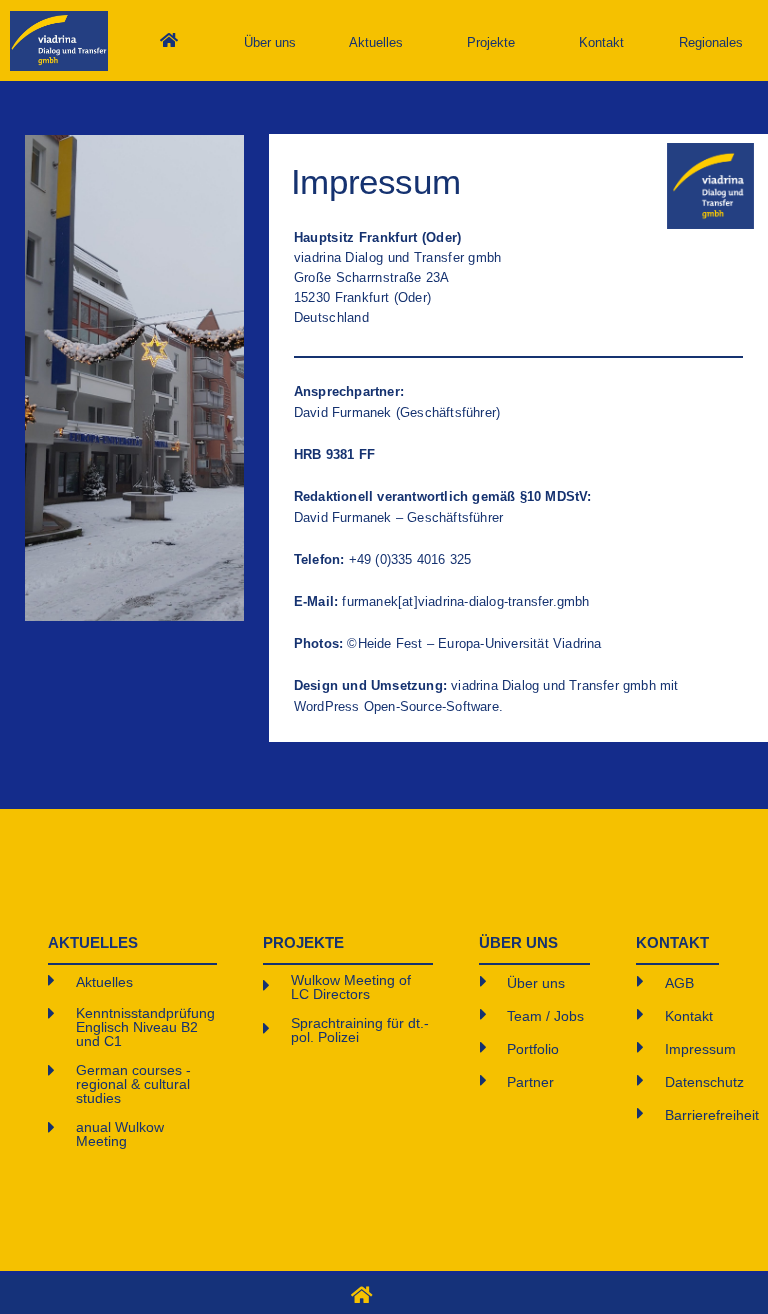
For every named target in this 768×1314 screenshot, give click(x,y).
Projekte (491, 42)
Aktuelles (376, 42)
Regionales (711, 42)
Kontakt (601, 42)
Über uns (270, 42)
